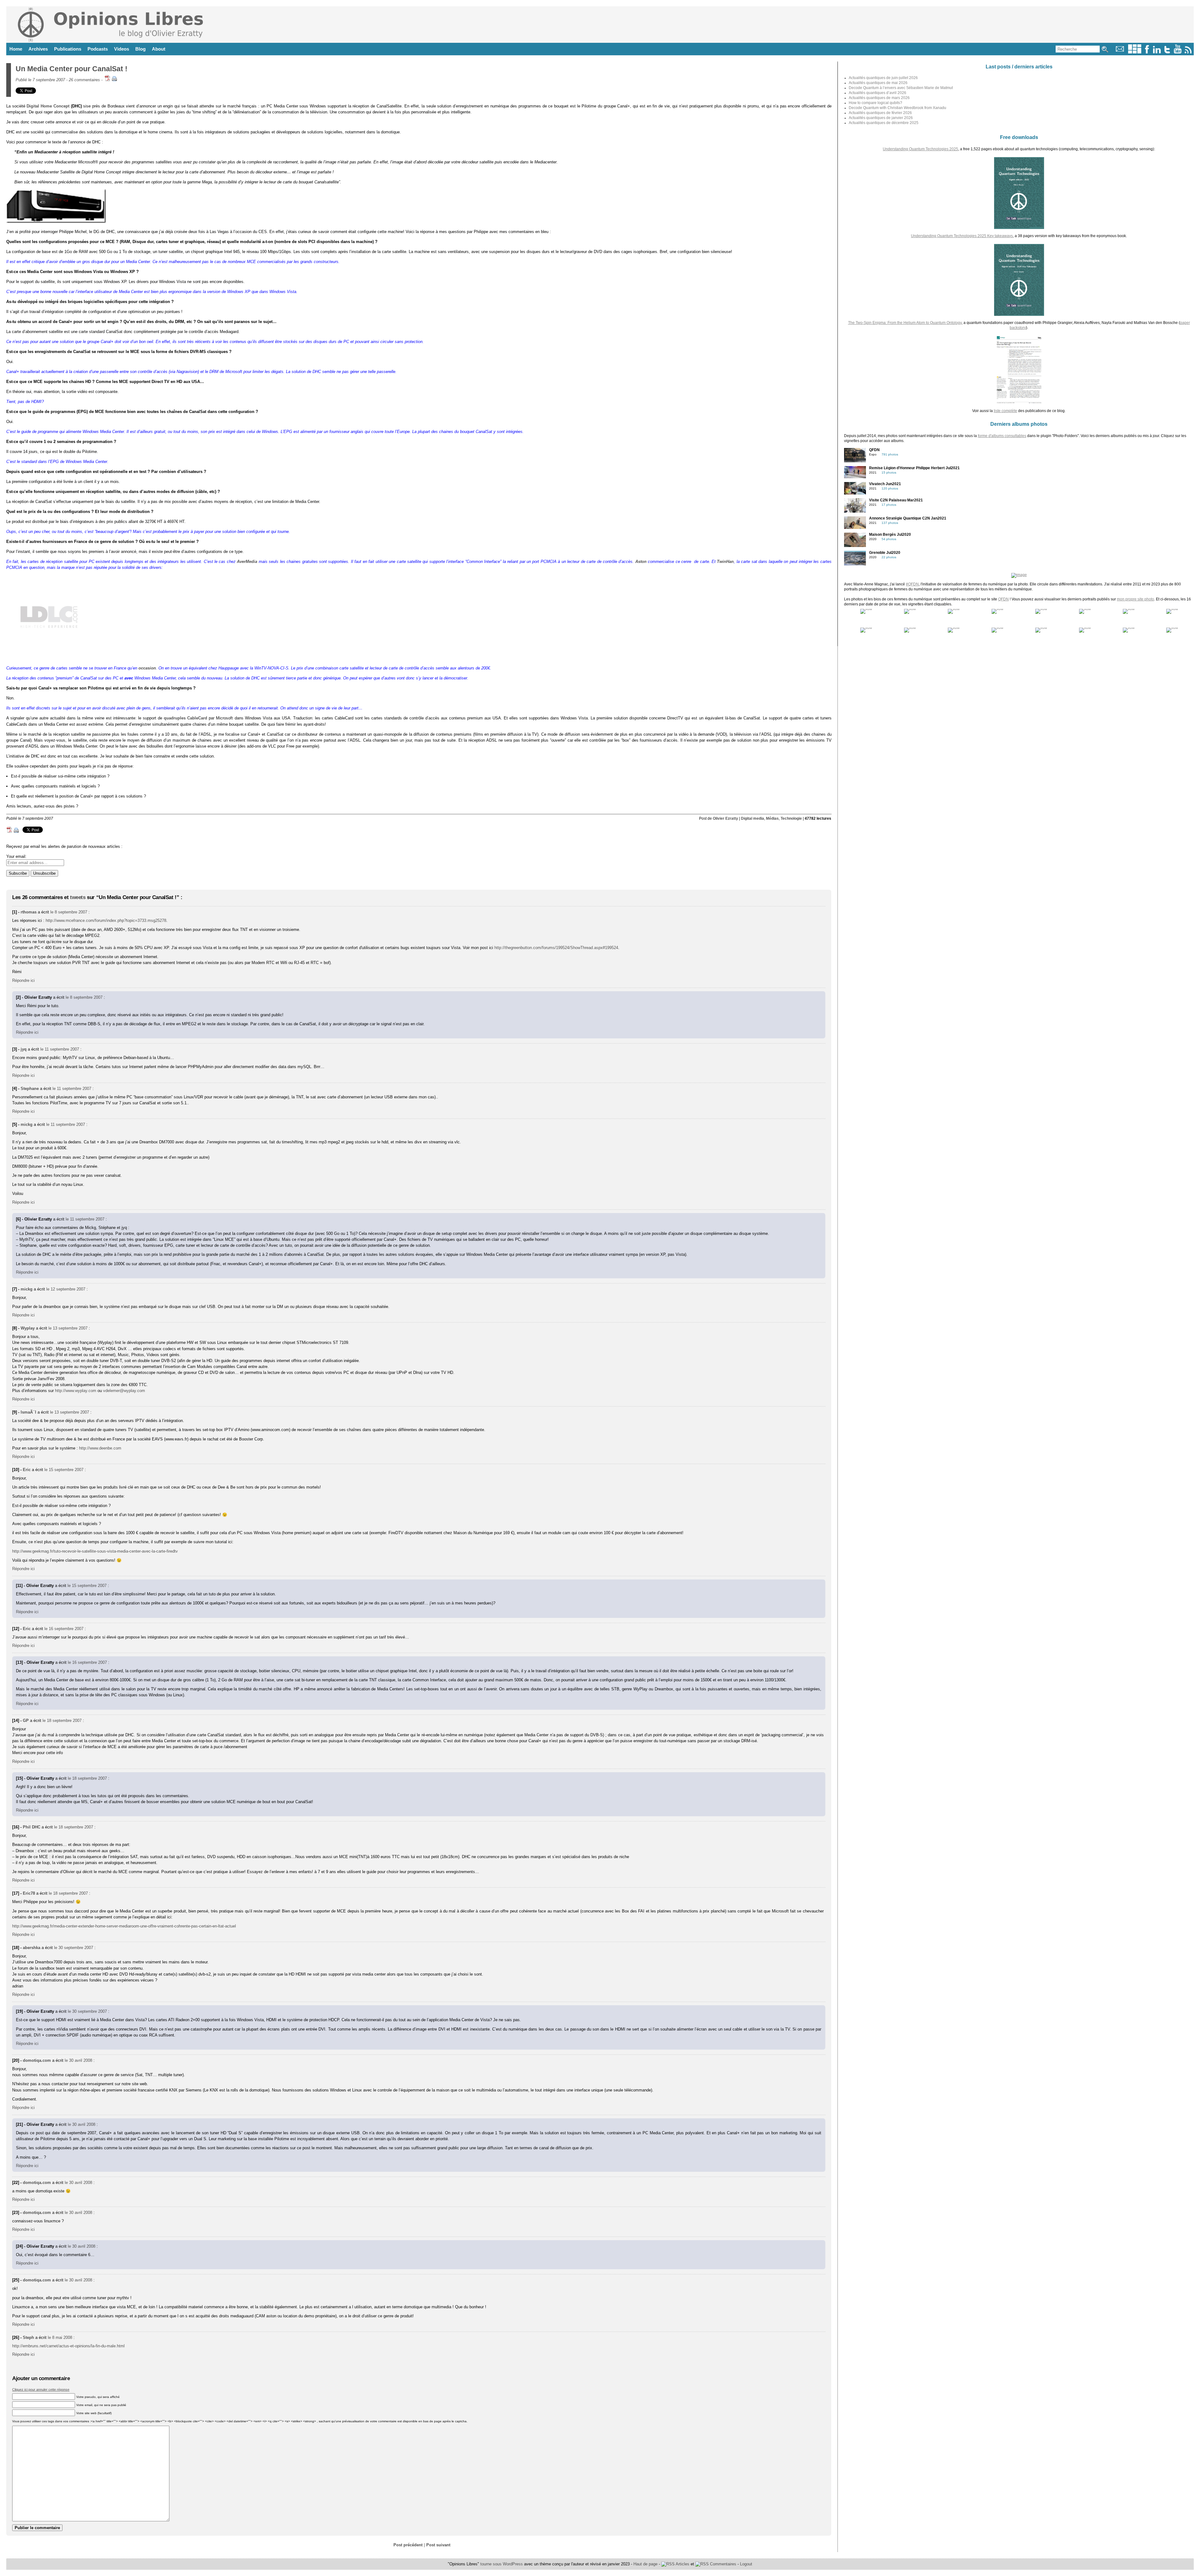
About (159, 49)
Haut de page (645, 2564)
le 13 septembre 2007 (68, 1328)
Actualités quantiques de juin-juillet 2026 (883, 78)
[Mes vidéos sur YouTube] (1178, 52)
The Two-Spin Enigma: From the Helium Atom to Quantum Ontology (905, 323)
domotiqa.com (37, 2060)
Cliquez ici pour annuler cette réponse (41, 2390)
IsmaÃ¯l (28, 1412)
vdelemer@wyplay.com (124, 1391)
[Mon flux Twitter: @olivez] (1167, 52)
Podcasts (98, 49)
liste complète (1005, 411)
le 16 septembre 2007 (64, 1629)
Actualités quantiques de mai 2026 (878, 83)
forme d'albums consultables (1002, 436)
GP (26, 1721)
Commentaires (722, 2564)
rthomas (29, 912)
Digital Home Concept (48, 106)
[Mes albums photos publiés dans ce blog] (1135, 52)
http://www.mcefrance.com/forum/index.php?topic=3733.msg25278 (106, 920)
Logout (746, 2564)
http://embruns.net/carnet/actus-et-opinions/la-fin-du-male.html (68, 2346)
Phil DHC (32, 1827)
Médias (772, 818)
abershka (32, 1948)
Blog (140, 49)
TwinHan (725, 562)
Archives (38, 49)
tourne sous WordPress (502, 2564)
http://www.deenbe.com (100, 1448)
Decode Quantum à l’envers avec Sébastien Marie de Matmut (901, 88)
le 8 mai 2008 (60, 2337)
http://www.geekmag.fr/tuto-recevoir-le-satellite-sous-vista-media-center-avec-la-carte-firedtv (95, 1551)
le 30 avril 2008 (78, 2060)
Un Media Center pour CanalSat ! (72, 69)
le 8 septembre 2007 (69, 912)
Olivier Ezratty (725, 818)
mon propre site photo (1135, 599)
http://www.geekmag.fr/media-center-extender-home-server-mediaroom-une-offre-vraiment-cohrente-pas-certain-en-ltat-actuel (124, 1926)
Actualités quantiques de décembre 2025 (884, 123)
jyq (24, 1049)
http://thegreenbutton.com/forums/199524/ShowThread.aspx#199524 (556, 948)
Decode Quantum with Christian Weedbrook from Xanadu (897, 108)
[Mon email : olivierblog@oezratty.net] (1120, 52)
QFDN (1003, 599)
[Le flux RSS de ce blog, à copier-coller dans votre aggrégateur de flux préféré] (1189, 52)
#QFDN (912, 584)
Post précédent (408, 2545)
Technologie (791, 818)
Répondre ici (23, 980)
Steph (28, 2337)
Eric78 (29, 1893)
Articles (682, 2564)
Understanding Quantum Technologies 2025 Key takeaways (962, 236)
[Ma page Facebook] (1147, 52)
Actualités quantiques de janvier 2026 (881, 118)
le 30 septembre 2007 (74, 1948)
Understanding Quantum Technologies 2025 (920, 149)
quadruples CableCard (185, 718)
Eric (27, 1470)
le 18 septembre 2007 (62, 1721)
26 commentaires (84, 80)
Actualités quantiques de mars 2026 (879, 98)
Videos (122, 49)
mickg (27, 1124)
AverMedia (247, 562)
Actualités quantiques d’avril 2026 (877, 93)
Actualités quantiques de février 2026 (880, 113)
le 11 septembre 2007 (60, 1049)
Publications (68, 49)
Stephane (30, 1089)
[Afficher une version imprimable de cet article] (114, 80)
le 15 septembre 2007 (64, 1470)
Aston (641, 562)
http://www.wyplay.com (76, 1391)
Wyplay (28, 1328)
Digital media (752, 818)
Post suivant (438, 2545)
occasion (147, 668)
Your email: (16, 856)
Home (16, 49)
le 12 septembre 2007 (66, 1289)
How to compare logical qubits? (875, 103)
